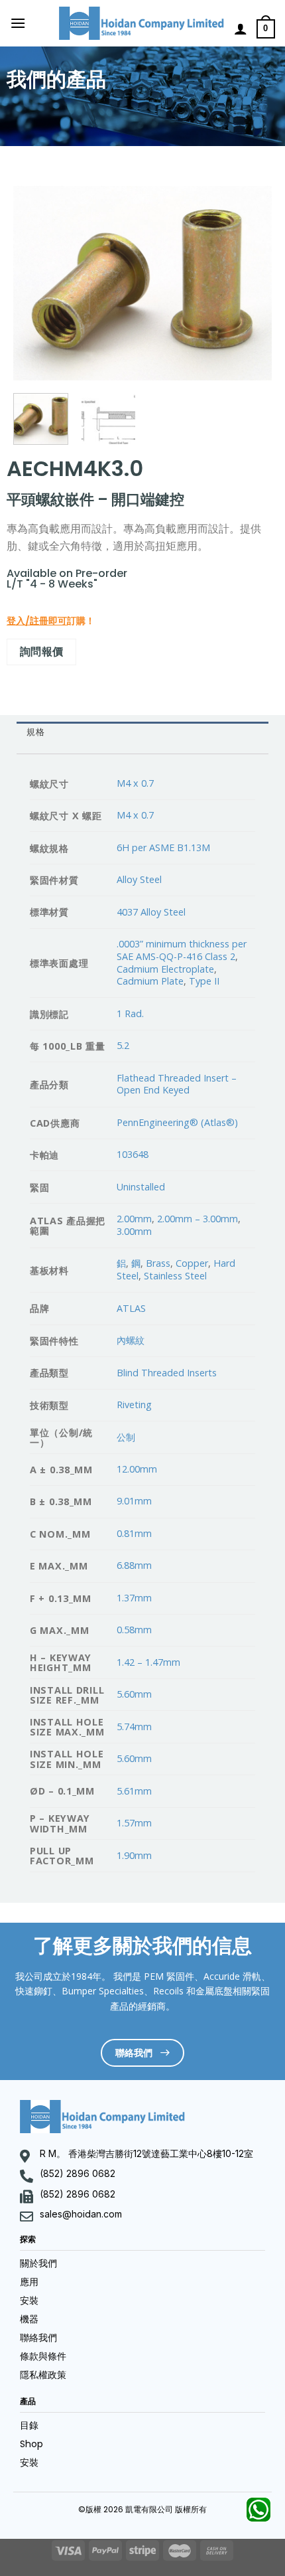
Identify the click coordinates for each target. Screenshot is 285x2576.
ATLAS (131, 1308)
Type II (204, 981)
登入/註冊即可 (37, 621)
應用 (29, 2282)
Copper (192, 1263)
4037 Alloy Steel (151, 912)
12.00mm (137, 1469)
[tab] (142, 733)
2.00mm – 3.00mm (198, 1219)
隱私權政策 (43, 2375)
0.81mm (134, 1533)
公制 (126, 1437)
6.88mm (134, 1565)
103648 (133, 1154)
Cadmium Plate (150, 981)
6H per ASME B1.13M (163, 847)
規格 (35, 732)
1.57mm (134, 1823)
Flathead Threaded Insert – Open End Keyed (177, 1084)
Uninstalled (141, 1187)
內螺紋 (131, 1340)
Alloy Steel (139, 879)
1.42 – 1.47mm (148, 1662)
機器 (29, 2319)
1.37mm (134, 1598)
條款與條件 (43, 2356)
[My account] (241, 29)
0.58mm (134, 1630)
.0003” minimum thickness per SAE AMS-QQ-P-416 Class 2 (182, 950)
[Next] (250, 283)
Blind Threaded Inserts (167, 1373)
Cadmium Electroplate (165, 969)
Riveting (134, 1405)
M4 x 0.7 (135, 783)
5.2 (123, 1045)
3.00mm (134, 1231)
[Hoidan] (142, 23)
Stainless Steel (175, 1276)
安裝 (29, 2300)
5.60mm (134, 1694)
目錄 (29, 2425)
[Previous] (35, 283)
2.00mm (134, 1219)
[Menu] (18, 23)
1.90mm (134, 1855)
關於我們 (38, 2263)
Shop (31, 2444)
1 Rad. (130, 1013)
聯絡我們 (38, 2338)
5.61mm (134, 1791)
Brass (158, 1263)
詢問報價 (42, 651)
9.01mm (134, 1501)
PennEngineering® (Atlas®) (177, 1122)
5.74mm (134, 1727)
